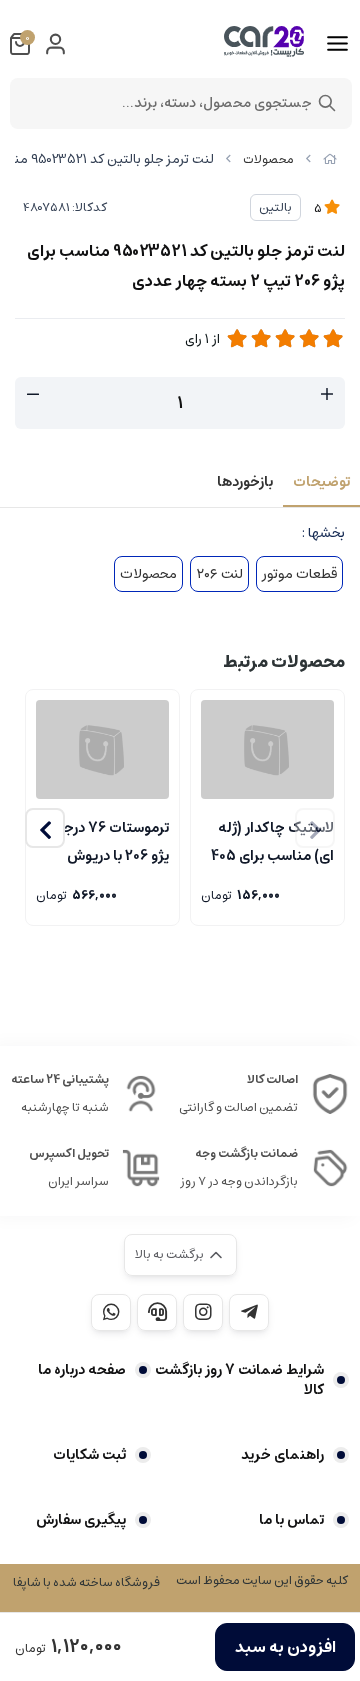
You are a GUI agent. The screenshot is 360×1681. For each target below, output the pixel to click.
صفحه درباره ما (82, 1370)
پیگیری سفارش (81, 1520)
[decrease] (33, 395)
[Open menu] (337, 44)
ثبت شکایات (89, 1455)
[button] (45, 828)
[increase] (327, 395)
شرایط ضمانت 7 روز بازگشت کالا (239, 1380)
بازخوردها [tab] (245, 482)
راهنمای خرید (282, 1455)
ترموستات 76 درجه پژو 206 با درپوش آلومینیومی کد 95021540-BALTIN (110, 840)
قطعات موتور (299, 574)
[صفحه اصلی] (330, 159)
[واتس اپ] (111, 1312)
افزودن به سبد (285, 1647)
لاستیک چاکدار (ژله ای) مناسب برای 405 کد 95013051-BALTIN (272, 840)
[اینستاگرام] (203, 1312)
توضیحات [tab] (321, 482)
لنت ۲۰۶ (219, 574)
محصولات (268, 159)
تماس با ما (291, 1520)
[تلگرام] (249, 1312)
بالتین (275, 207)
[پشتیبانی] (157, 1312)
